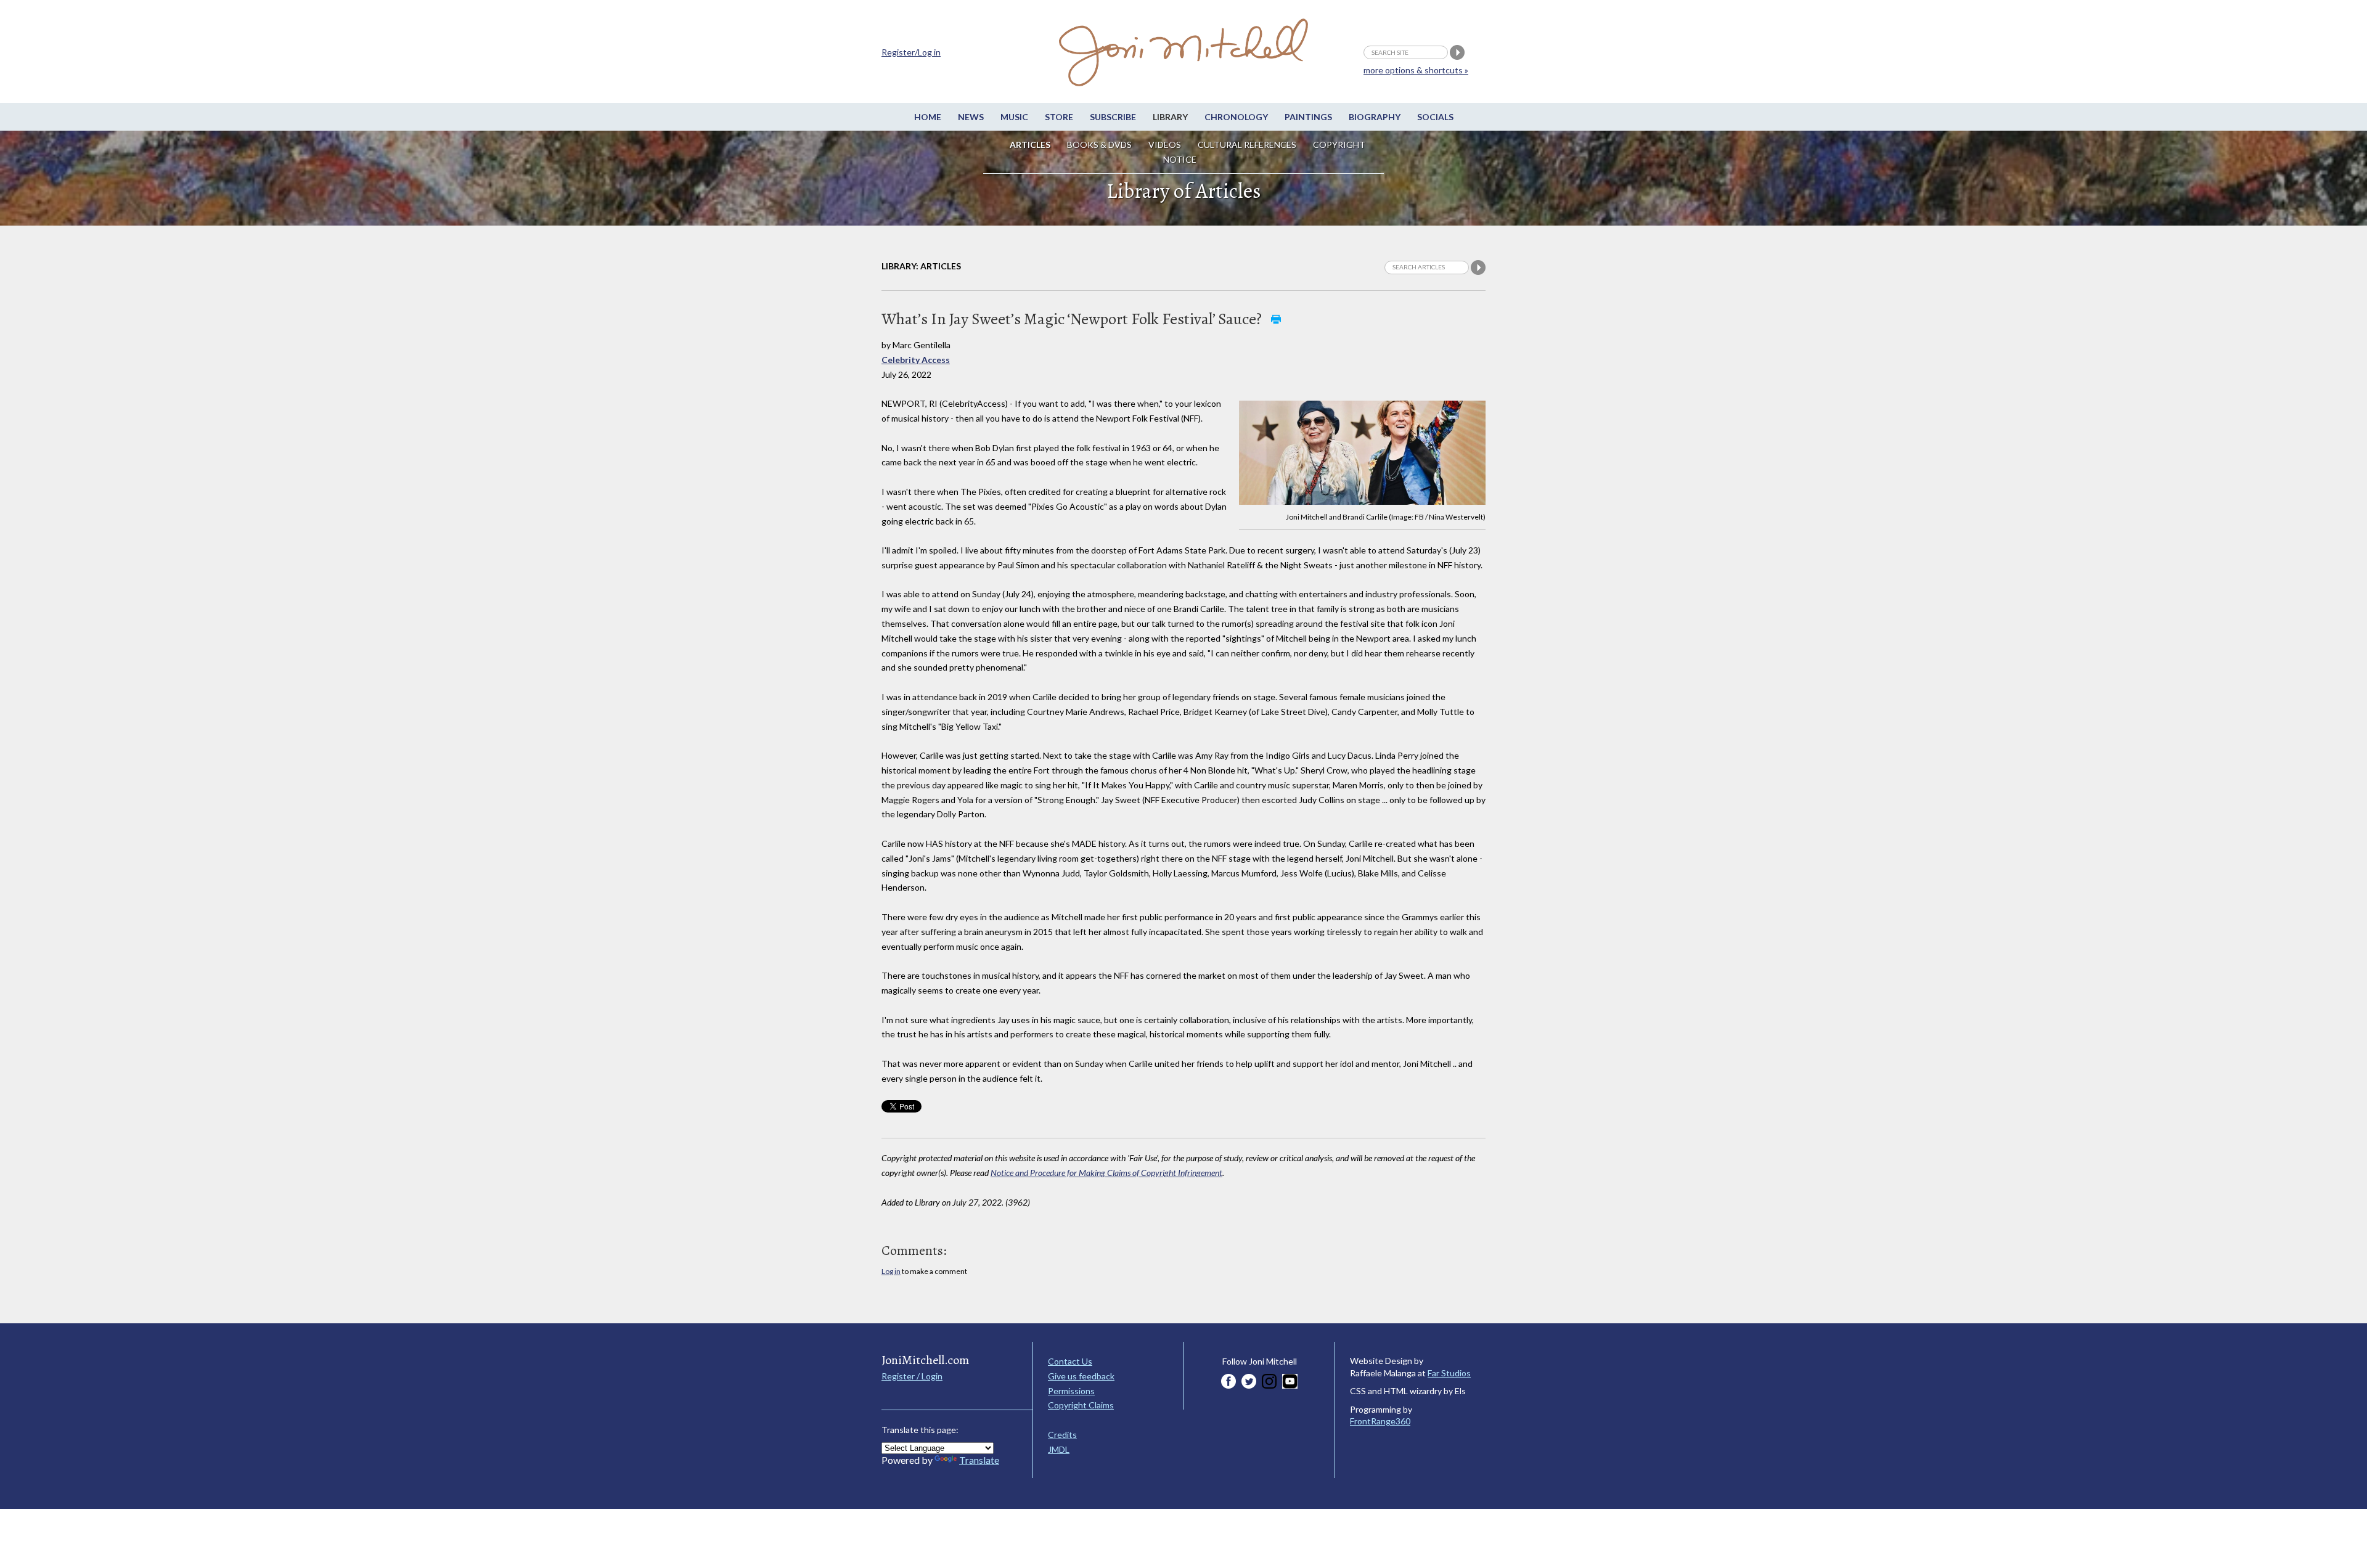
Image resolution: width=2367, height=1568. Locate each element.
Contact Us (1070, 1361)
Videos (1165, 145)
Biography (1375, 117)
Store (1059, 117)
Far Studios (1449, 1373)
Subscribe (1113, 117)
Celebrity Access (916, 360)
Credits (1062, 1435)
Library (1170, 117)
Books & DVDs (1099, 145)
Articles (1030, 145)
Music (1014, 117)
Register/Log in (911, 52)
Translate (979, 1460)
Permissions (1071, 1391)
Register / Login (912, 1376)
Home (928, 117)
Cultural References (1247, 145)
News (971, 117)
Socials (1435, 117)
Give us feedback (1081, 1376)
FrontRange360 (1380, 1421)
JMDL (1059, 1449)
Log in (891, 1271)
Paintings (1308, 117)
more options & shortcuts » (1416, 70)
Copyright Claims (1081, 1405)
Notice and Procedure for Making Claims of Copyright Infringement (1106, 1173)
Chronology (1236, 117)
